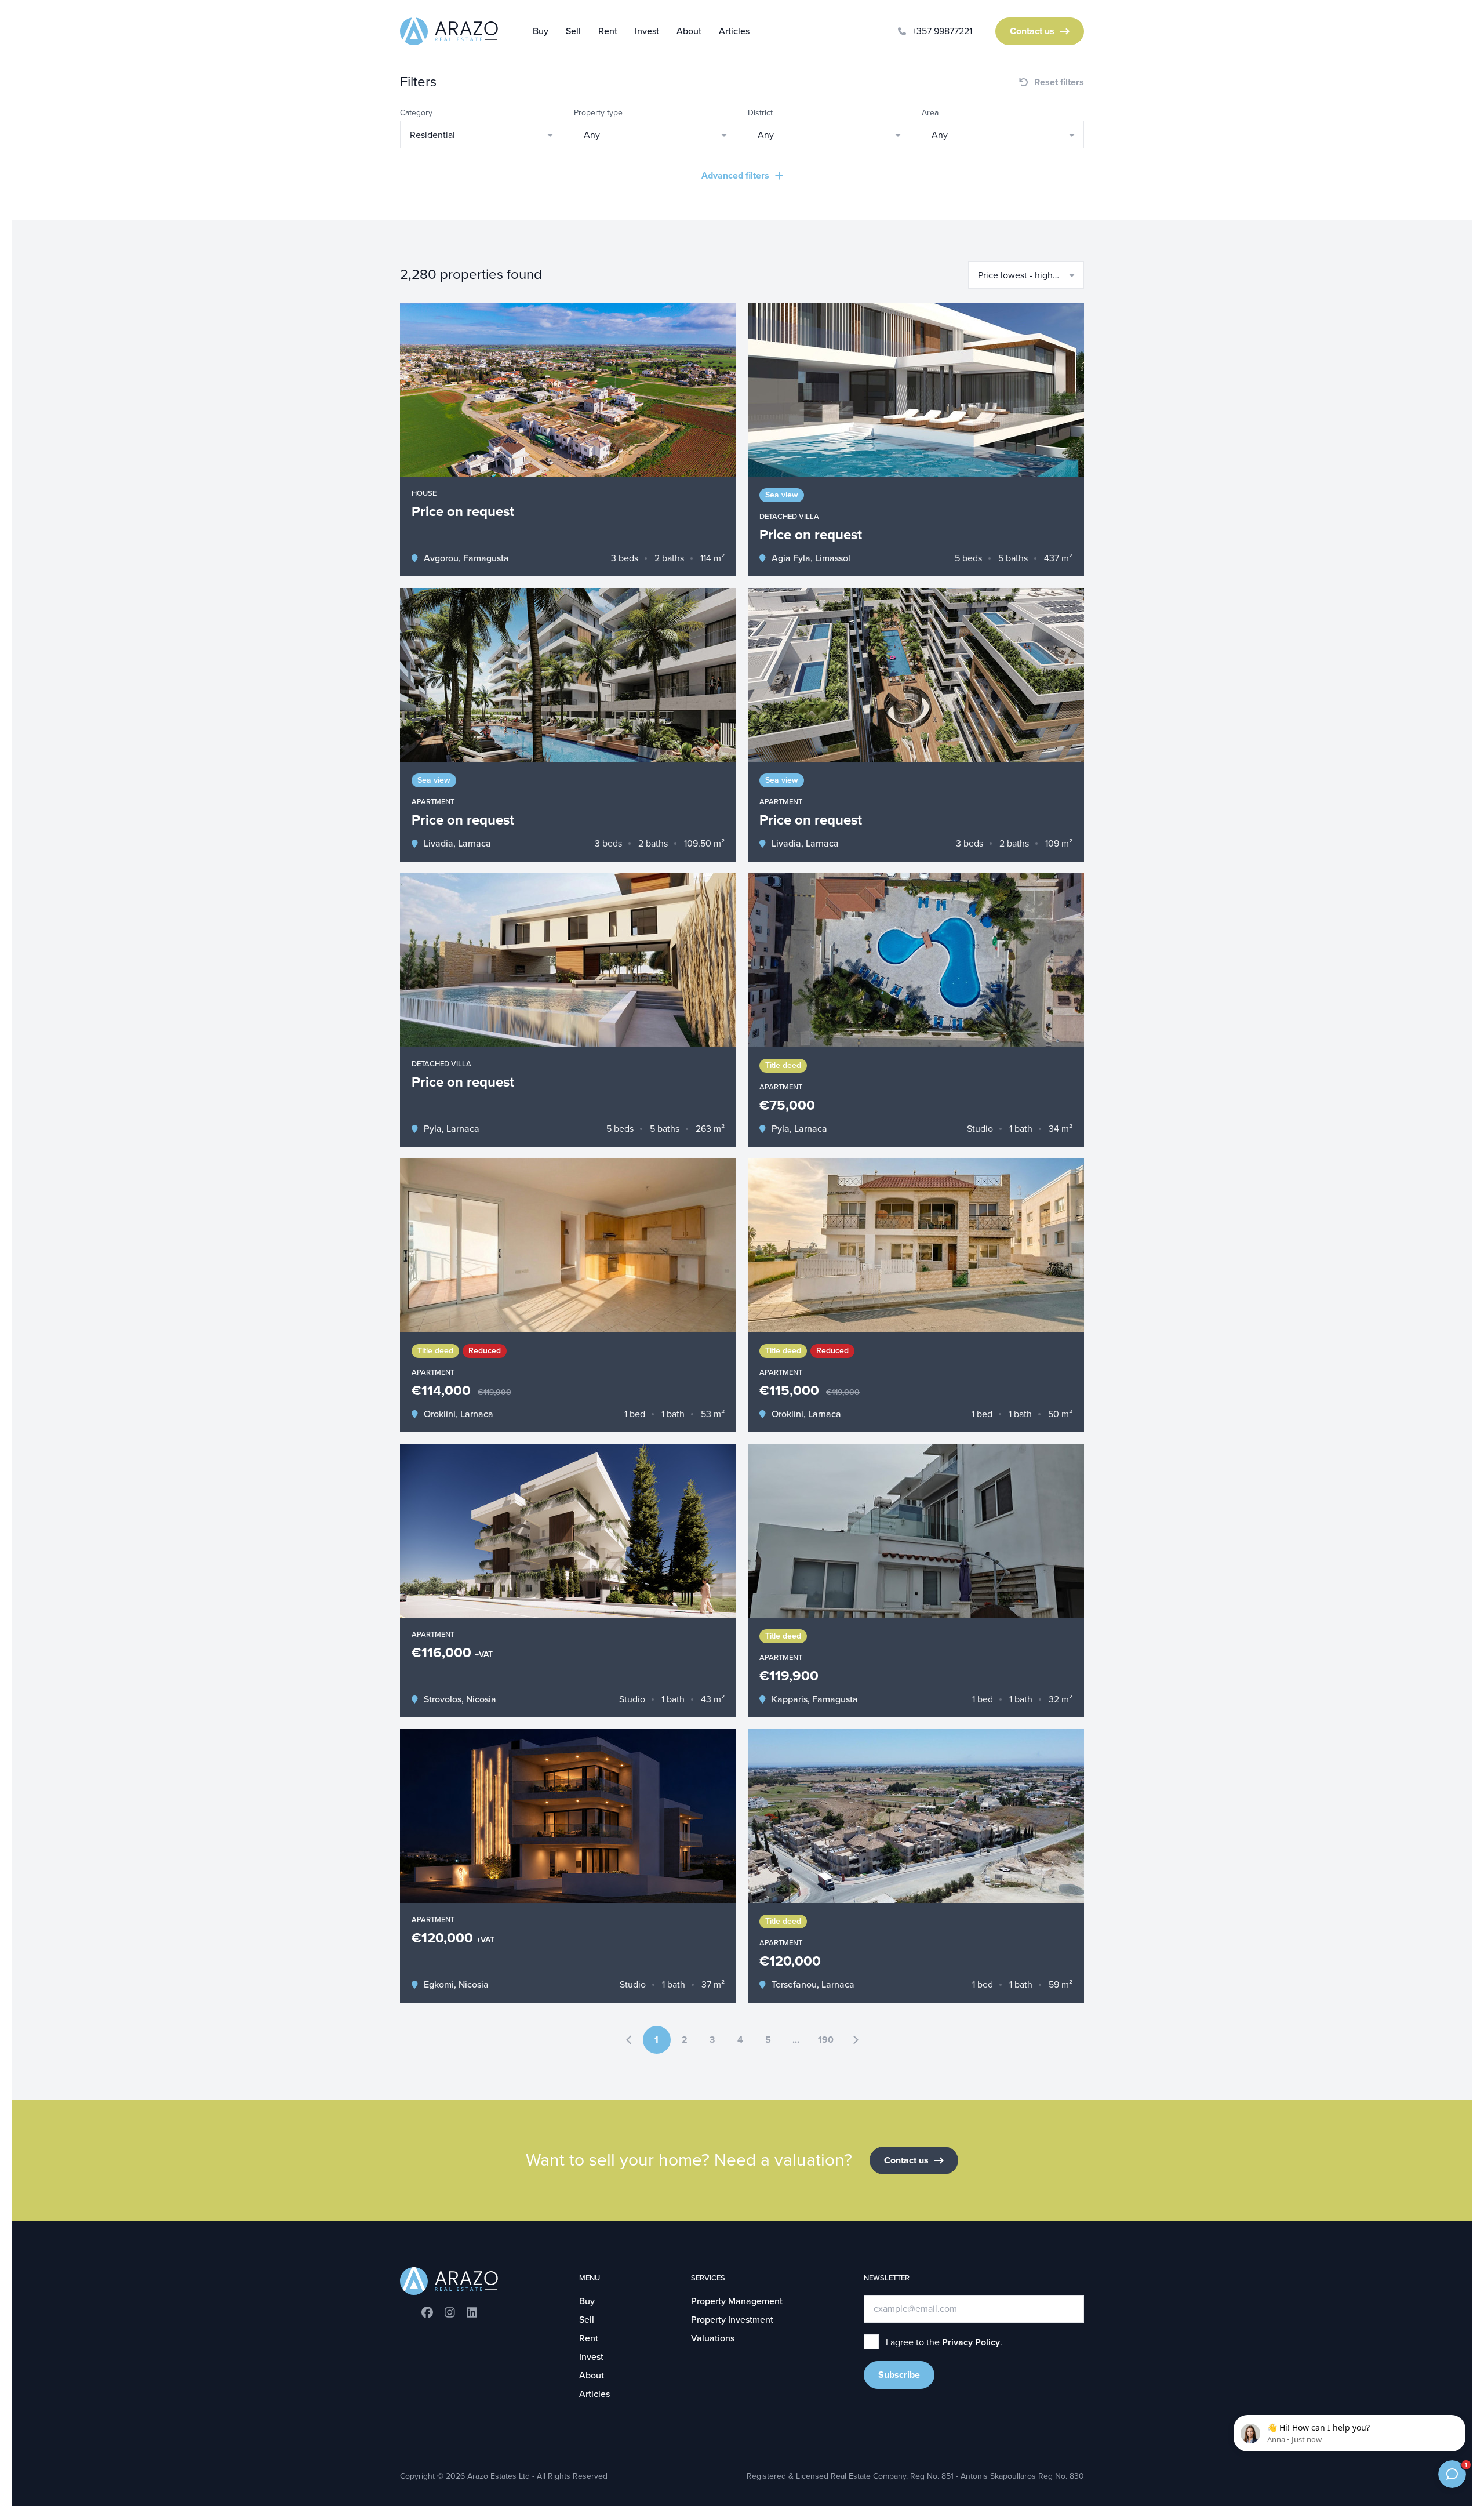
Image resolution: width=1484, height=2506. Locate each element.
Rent (608, 31)
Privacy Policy (971, 2342)
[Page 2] (856, 2040)
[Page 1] (629, 2040)
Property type (598, 113)
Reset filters (1059, 82)
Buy (541, 31)
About (689, 31)
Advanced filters (735, 176)
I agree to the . (944, 2342)
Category (416, 113)
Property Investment (732, 2320)
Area (930, 113)
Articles (734, 31)
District (760, 113)
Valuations (713, 2338)
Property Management (737, 2301)
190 (826, 2040)
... (796, 2040)
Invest (647, 31)
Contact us (1032, 31)
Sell (573, 31)
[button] (481, 135)
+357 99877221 (942, 31)
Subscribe (899, 2375)
